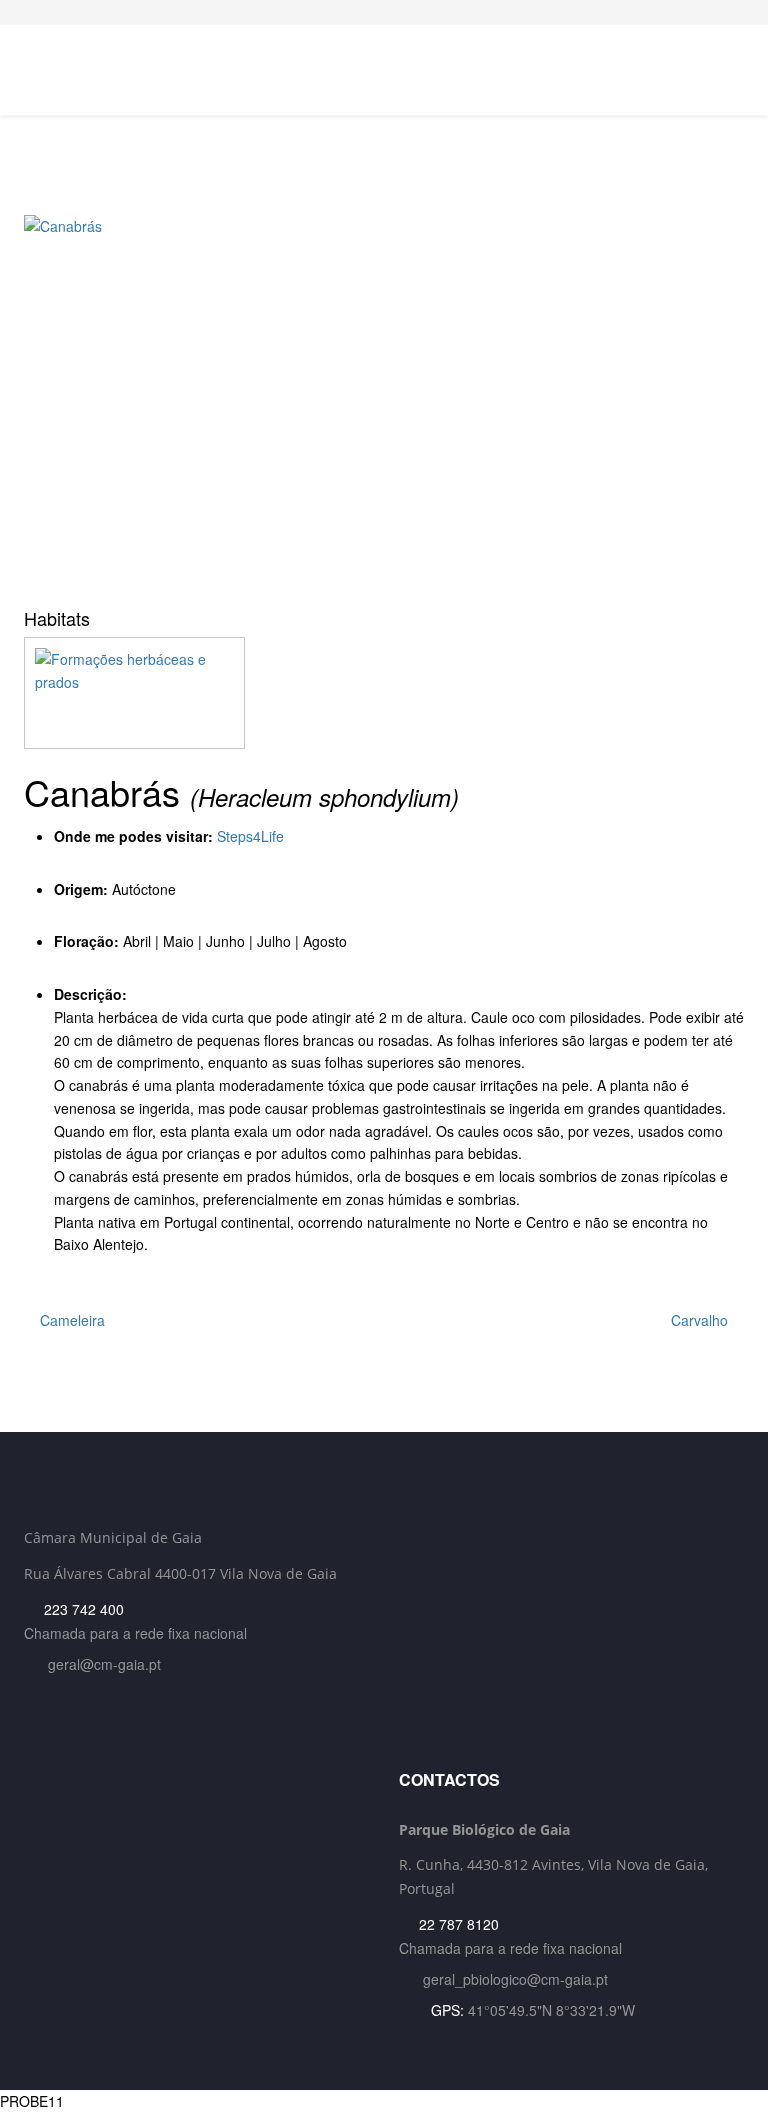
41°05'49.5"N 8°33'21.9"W (551, 2010)
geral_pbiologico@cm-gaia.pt (515, 1979)
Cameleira (70, 1320)
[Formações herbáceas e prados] (384, 693)
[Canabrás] (384, 404)
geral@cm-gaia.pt (104, 1664)
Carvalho (701, 1320)
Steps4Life (250, 836)
